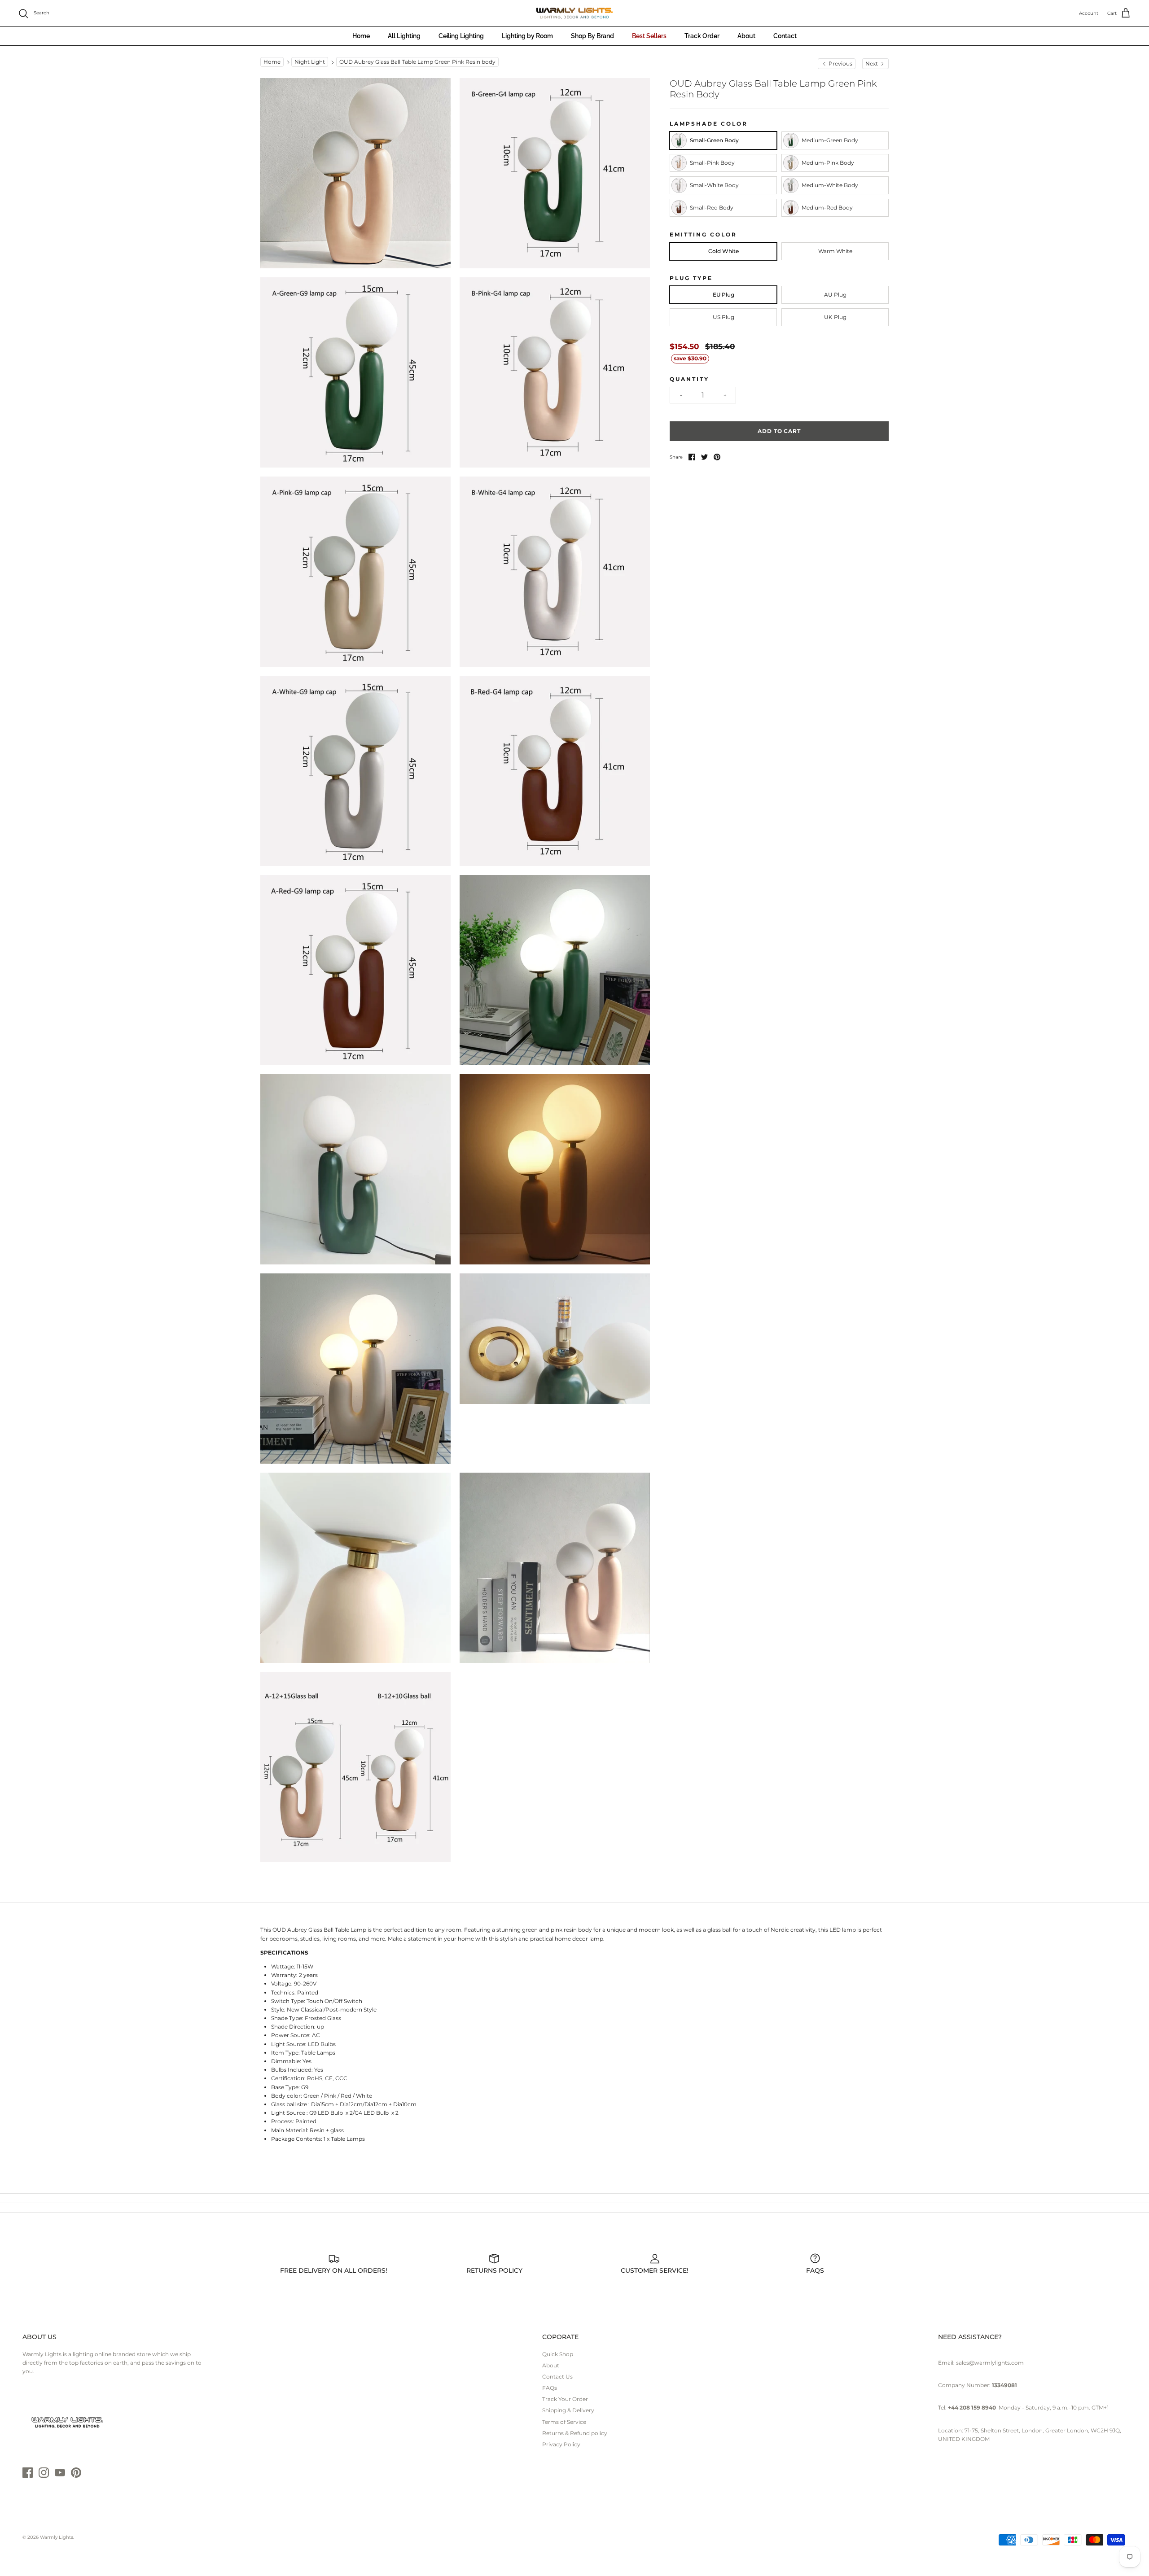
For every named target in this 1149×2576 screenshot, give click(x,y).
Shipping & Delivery (568, 2410)
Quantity (689, 379)
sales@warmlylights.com (990, 2363)
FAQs (550, 2388)
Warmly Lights (57, 2537)
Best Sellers (649, 36)
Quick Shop (558, 2354)
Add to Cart (779, 431)
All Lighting (404, 36)
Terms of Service (564, 2422)
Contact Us (557, 2377)
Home (361, 36)
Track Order (702, 36)
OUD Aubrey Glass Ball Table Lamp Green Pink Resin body (417, 62)
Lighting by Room (527, 36)
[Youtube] (60, 2473)
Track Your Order (565, 2399)
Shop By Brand (592, 36)
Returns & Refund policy (575, 2433)
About (746, 36)
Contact (785, 36)
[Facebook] (28, 2473)
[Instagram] (44, 2473)
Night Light (310, 62)
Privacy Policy (561, 2444)
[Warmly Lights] (574, 13)
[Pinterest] (76, 2473)
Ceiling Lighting (461, 36)
